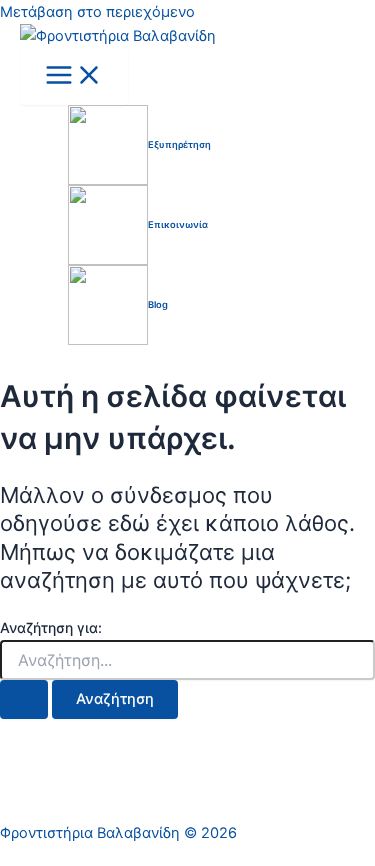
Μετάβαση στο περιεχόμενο (97, 12)
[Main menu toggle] (74, 76)
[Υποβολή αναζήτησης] (24, 699)
